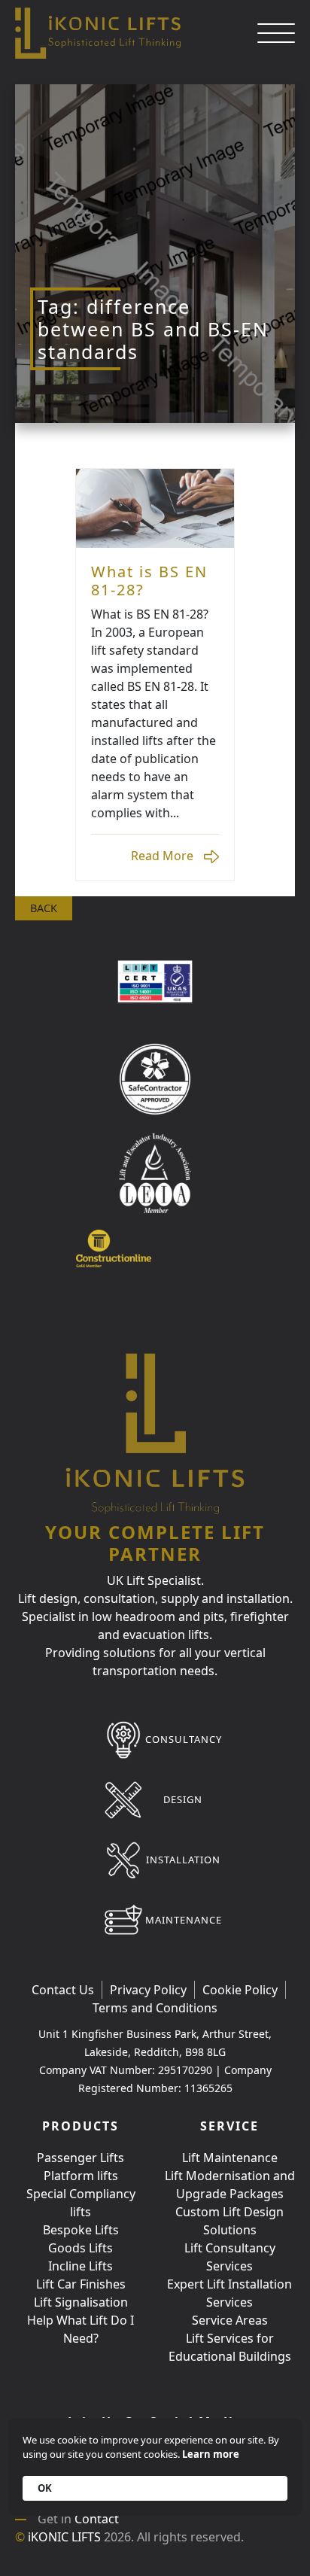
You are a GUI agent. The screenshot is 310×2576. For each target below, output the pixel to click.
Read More (155, 508)
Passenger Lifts (81, 2158)
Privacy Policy (148, 1990)
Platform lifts (81, 2176)
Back (44, 908)
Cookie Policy (240, 1990)
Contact (97, 2519)
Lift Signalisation (81, 2302)
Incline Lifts (81, 2266)
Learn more (211, 2454)
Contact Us (63, 1990)
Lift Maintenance (230, 2158)
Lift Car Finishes (81, 2284)
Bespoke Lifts (81, 2230)
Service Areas (230, 2320)
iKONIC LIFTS (64, 2537)
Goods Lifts (81, 2248)
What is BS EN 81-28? (149, 581)
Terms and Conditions (155, 2008)
